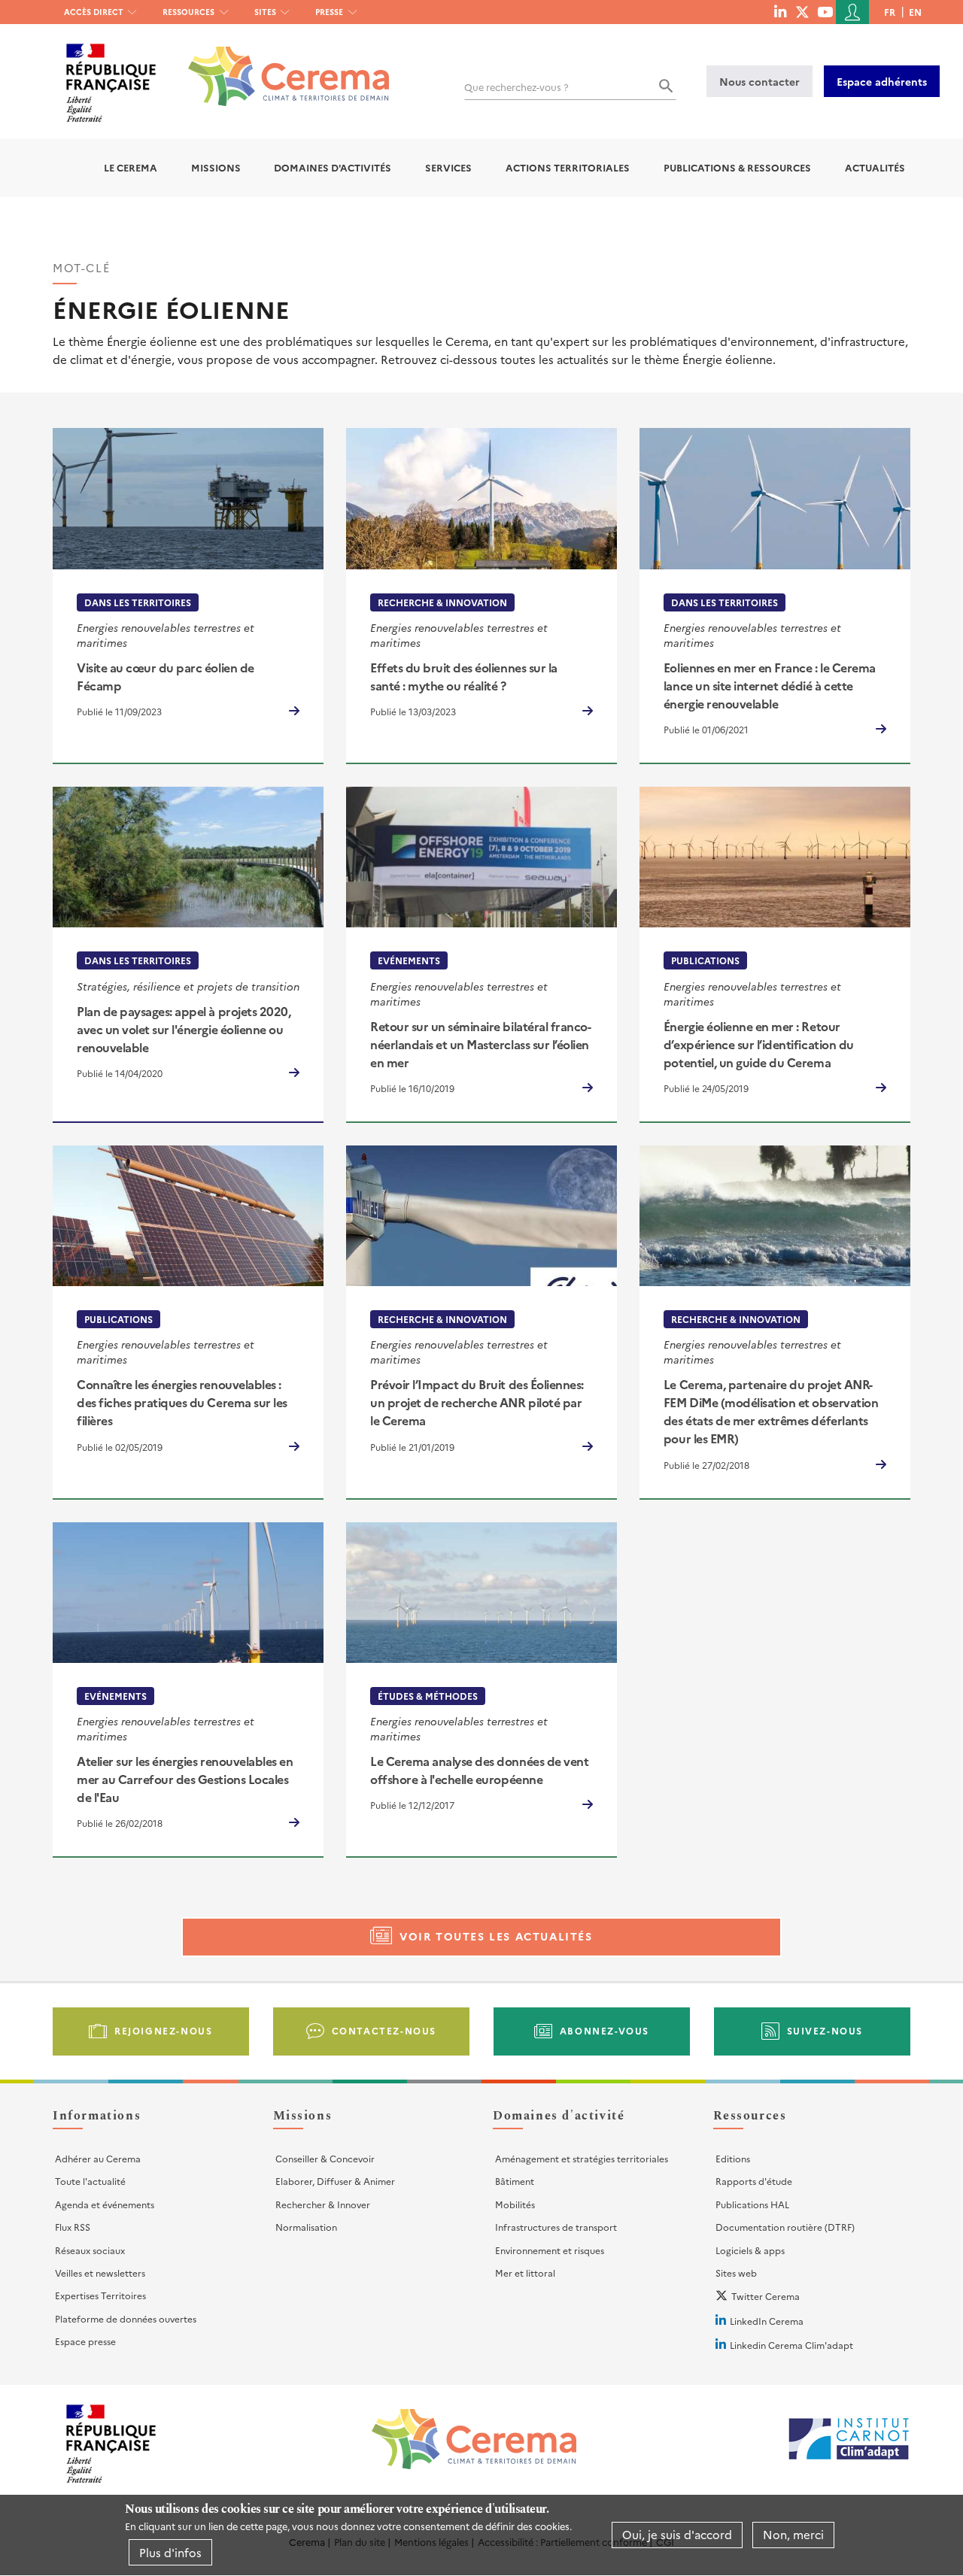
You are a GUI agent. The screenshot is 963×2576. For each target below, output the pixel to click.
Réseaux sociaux (90, 2250)
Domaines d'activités (333, 167)
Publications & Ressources (737, 167)
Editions (733, 2158)
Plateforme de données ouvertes (126, 2318)
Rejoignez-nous (163, 2030)
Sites (265, 12)
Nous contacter (759, 81)
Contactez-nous (384, 2030)
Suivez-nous (825, 2030)
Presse (329, 12)
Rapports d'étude (754, 2181)
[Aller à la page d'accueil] (279, 65)
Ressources (188, 12)
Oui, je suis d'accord (677, 2535)
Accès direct (94, 12)
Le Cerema (131, 167)
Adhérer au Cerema (98, 2158)
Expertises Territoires (100, 2295)
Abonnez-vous (605, 2030)
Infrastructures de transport (556, 2227)
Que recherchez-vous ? (516, 87)
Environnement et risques (550, 2250)
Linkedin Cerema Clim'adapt (791, 2345)
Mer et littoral (525, 2273)
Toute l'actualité (90, 2181)
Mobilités (515, 2204)
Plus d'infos (170, 2552)
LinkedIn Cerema (767, 2321)
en (915, 12)
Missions (216, 167)
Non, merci (793, 2535)
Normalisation (306, 2227)
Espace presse (85, 2341)
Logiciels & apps (750, 2250)
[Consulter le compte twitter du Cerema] (802, 11)
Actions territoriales (568, 167)
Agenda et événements (105, 2204)
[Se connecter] (852, 12)
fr (890, 12)
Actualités (875, 167)
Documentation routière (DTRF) (785, 2227)
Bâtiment (515, 2181)
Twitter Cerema (766, 2296)
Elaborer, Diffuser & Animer (335, 2181)
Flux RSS (73, 2227)
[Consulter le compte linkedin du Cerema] (780, 11)
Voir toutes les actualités (496, 1936)
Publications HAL (752, 2204)
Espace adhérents (882, 81)
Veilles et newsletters (100, 2273)
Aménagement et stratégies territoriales (582, 2158)
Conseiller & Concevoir (325, 2158)
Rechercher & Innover (323, 2204)
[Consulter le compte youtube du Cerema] (825, 11)
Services (448, 167)
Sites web (736, 2273)
